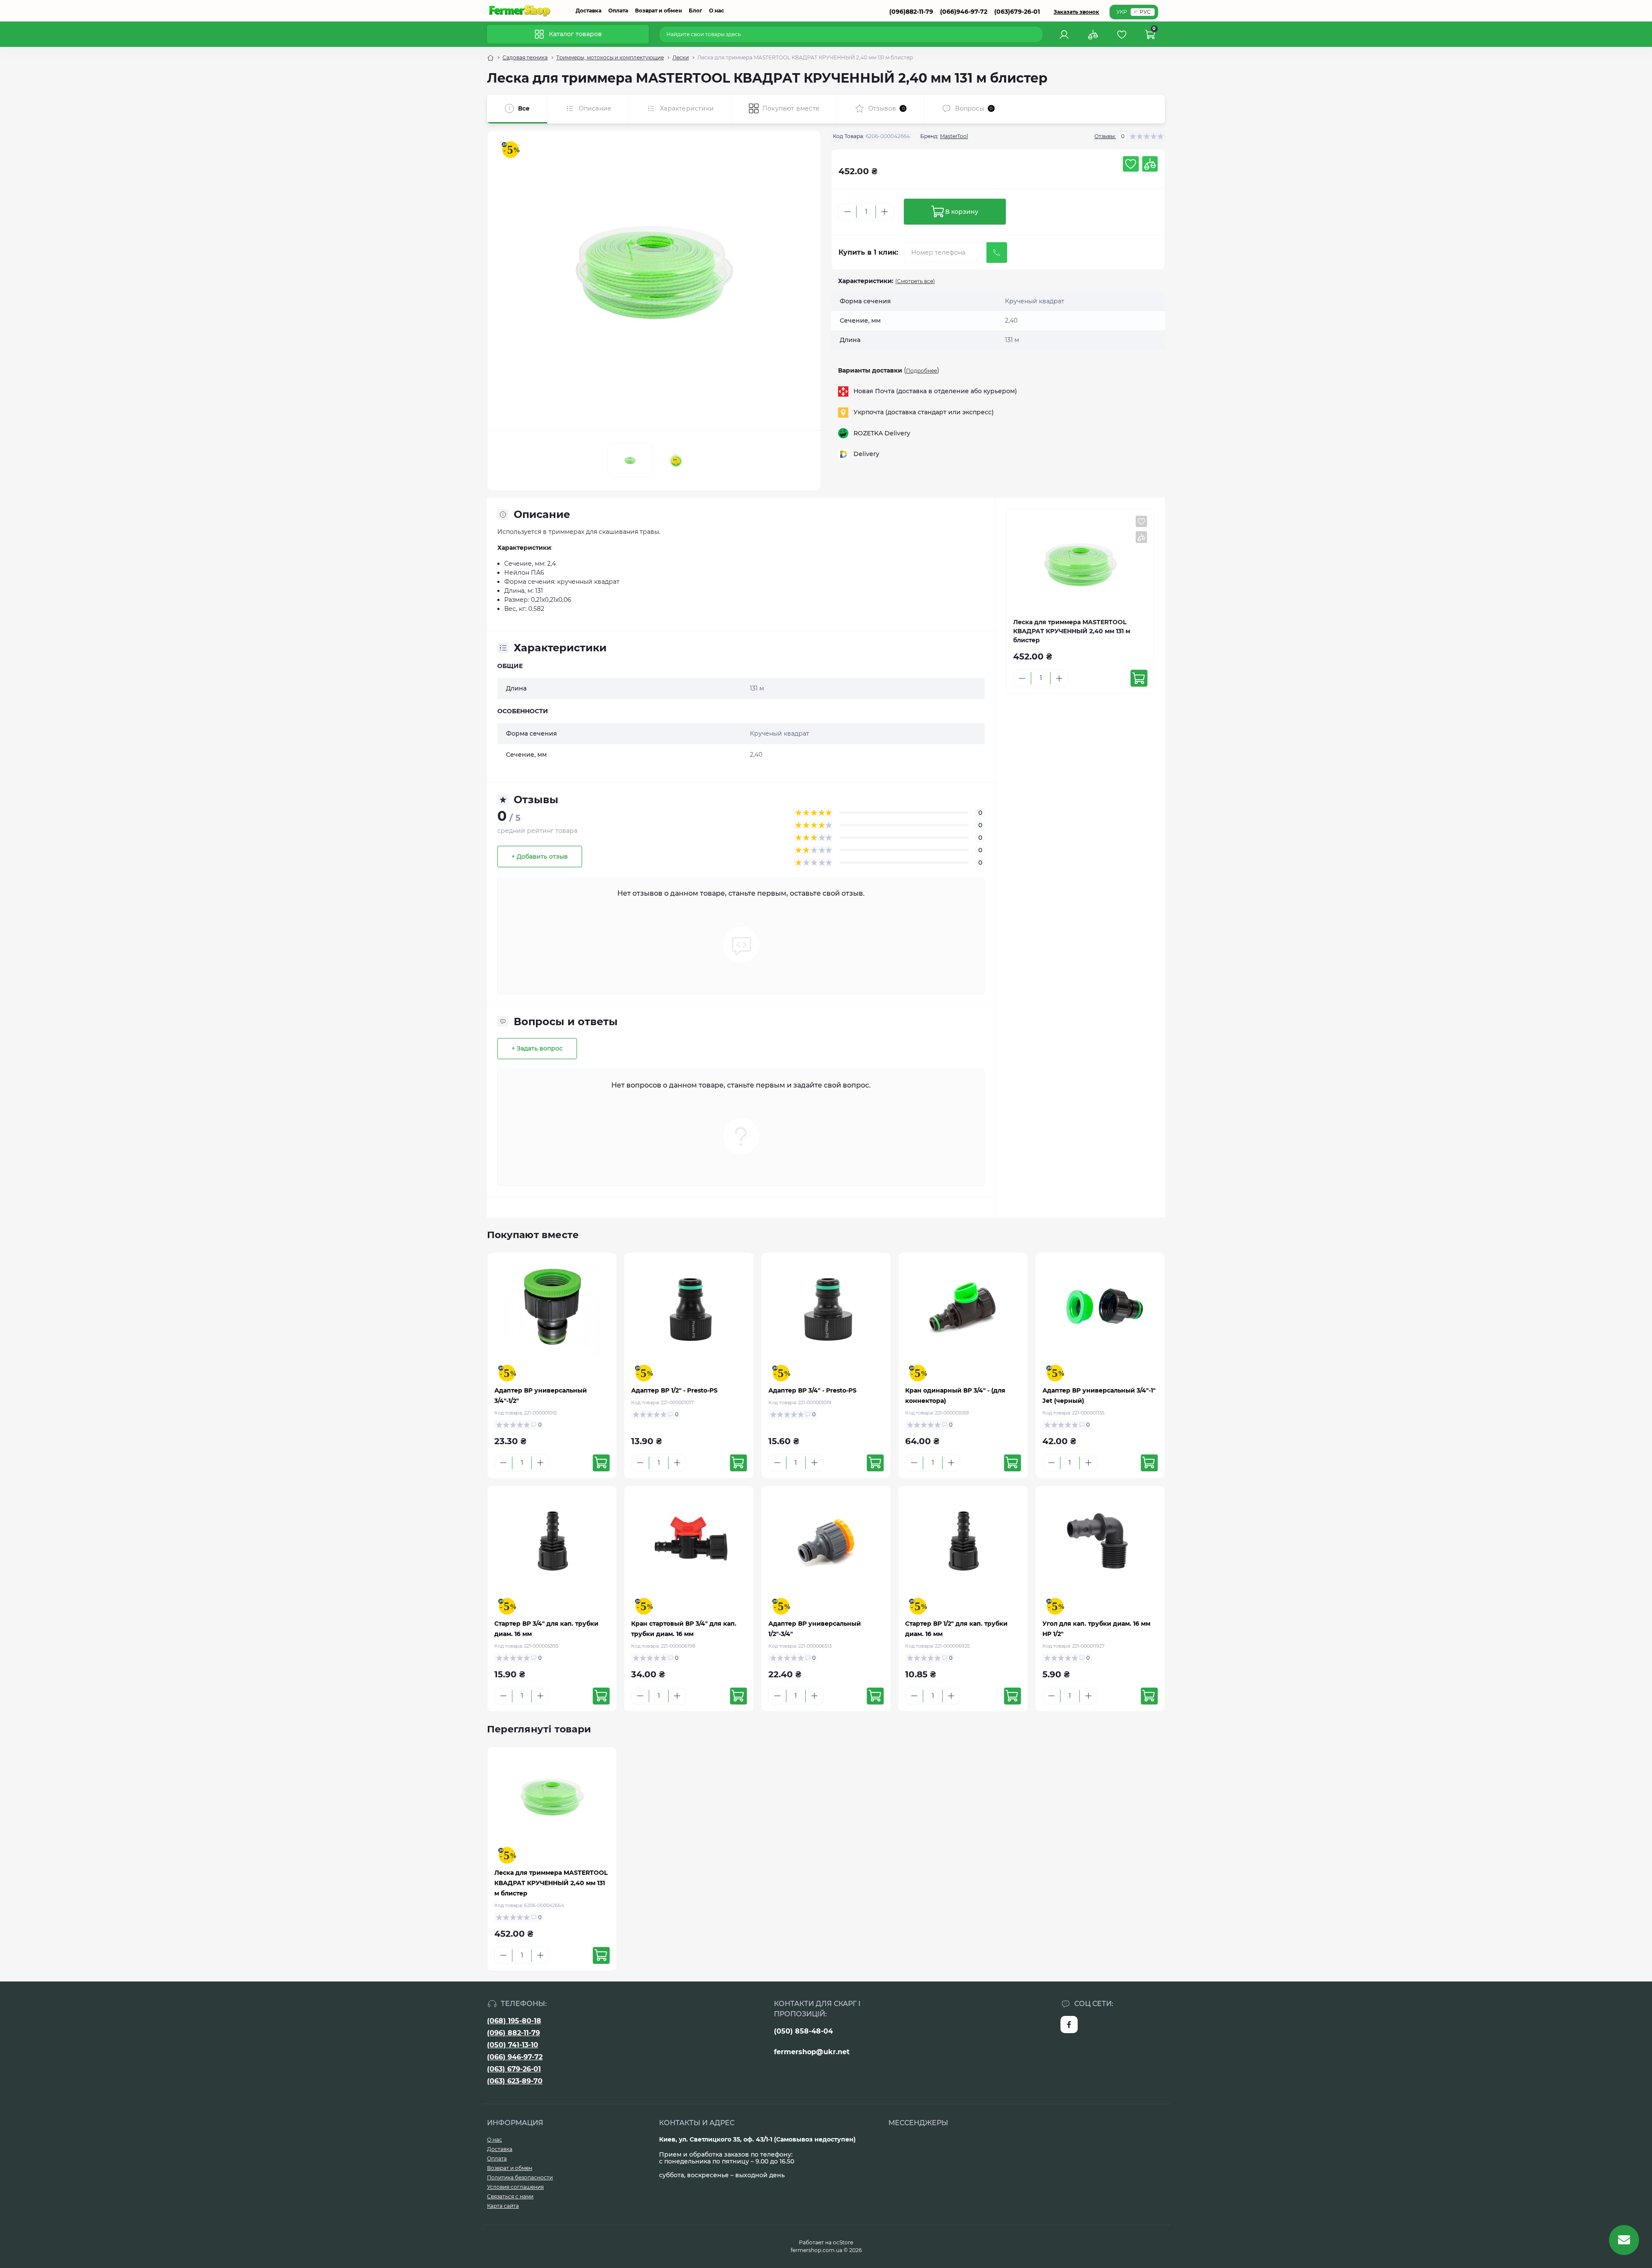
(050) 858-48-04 (803, 2031)
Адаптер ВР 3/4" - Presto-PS (812, 1390)
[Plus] (885, 212)
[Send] (997, 253)
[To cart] (1139, 678)
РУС (1145, 12)
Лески (681, 57)
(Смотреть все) (915, 281)
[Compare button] (1150, 164)
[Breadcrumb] (490, 58)
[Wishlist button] (1131, 164)
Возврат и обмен (658, 11)
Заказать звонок (1076, 12)
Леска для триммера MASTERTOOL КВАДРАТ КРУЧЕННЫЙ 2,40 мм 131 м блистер (551, 1883)
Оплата (618, 11)
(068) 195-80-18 (514, 2021)
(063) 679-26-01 (514, 2069)
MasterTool (954, 136)
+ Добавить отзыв (540, 857)
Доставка (589, 11)
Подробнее (922, 371)
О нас (717, 11)
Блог (695, 11)
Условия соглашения (515, 2187)
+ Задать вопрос (537, 1048)
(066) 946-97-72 (515, 2057)
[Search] (1037, 34)
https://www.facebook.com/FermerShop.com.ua (1069, 2025)
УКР (1122, 12)
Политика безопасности (520, 2177)
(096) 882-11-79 (513, 2033)
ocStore (843, 2242)
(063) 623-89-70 (515, 2081)
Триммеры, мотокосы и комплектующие (610, 57)
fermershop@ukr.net (812, 2052)
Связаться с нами (510, 2196)
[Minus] (848, 212)
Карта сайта (503, 2206)
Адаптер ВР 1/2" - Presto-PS (674, 1390)
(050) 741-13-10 (513, 2045)
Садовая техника (525, 57)
